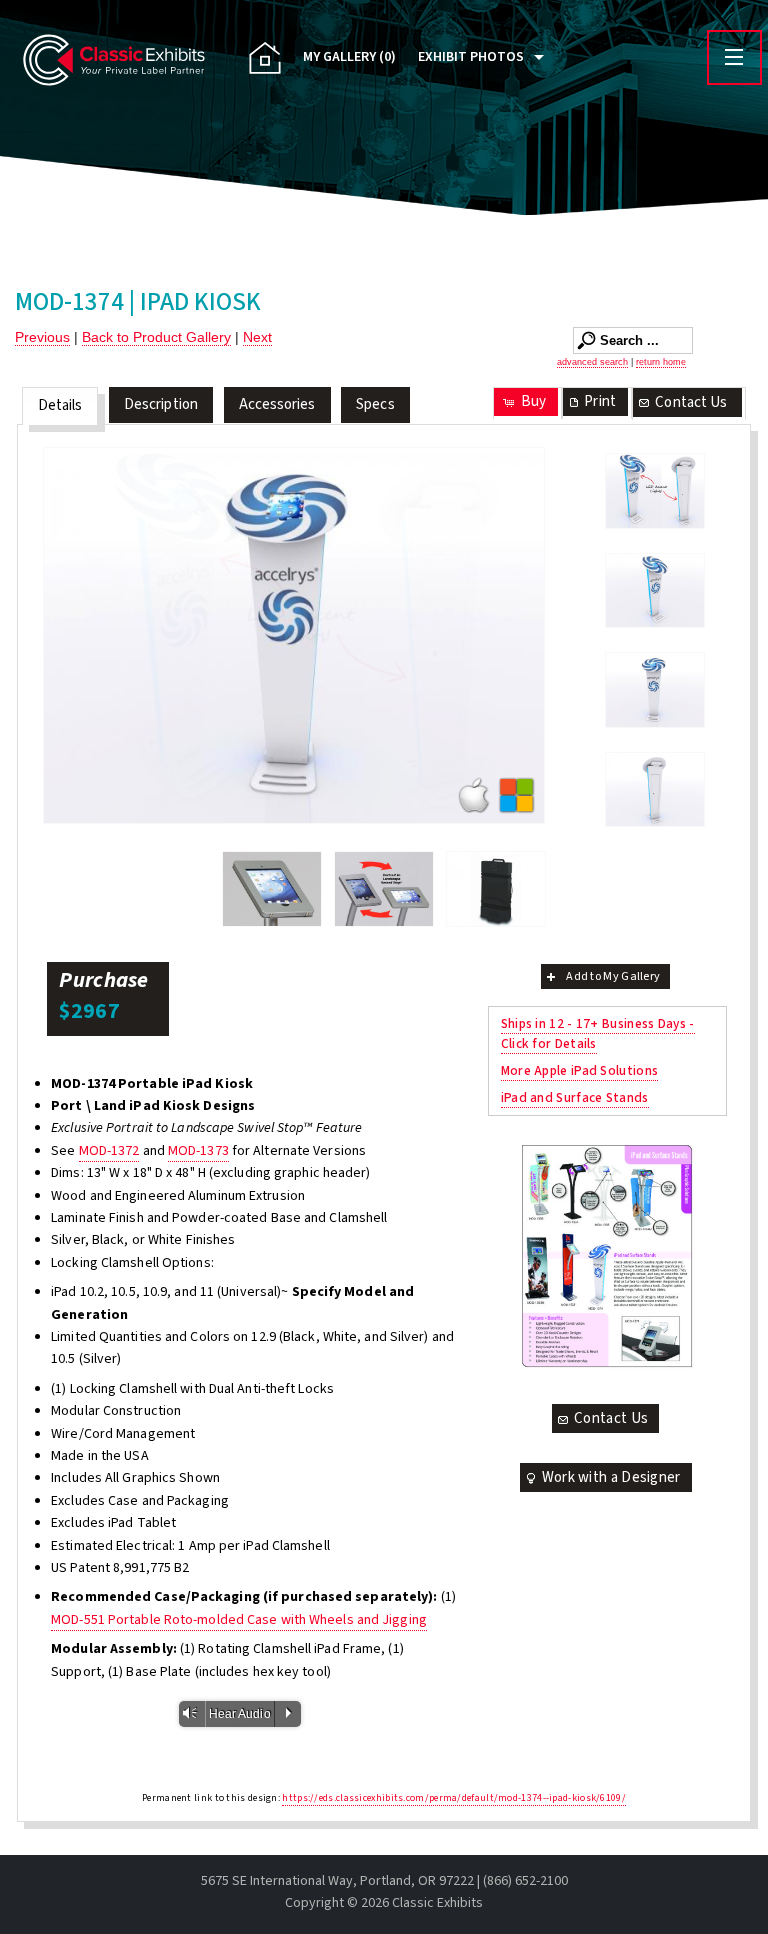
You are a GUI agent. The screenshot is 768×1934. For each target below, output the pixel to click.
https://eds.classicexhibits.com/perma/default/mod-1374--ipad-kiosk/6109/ (454, 1798)
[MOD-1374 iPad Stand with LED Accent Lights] (655, 491)
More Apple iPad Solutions (580, 1070)
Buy (533, 401)
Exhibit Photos (471, 57)
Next (257, 337)
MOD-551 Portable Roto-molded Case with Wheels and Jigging (239, 1620)
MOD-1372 (109, 1151)
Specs (375, 404)
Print (600, 401)
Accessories (277, 404)
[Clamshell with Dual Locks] (272, 889)
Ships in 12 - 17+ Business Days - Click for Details (598, 1033)
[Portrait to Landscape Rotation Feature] (384, 889)
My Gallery (349, 57)
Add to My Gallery (613, 976)
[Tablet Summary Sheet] (606, 1256)
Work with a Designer (611, 1477)
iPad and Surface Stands (575, 1097)
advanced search (592, 362)
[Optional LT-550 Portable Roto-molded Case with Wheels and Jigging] (496, 889)
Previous (42, 337)
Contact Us (691, 402)
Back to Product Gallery (156, 337)
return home (661, 362)
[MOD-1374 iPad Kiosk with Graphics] (294, 635)
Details (60, 405)
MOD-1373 (198, 1151)
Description (161, 404)
